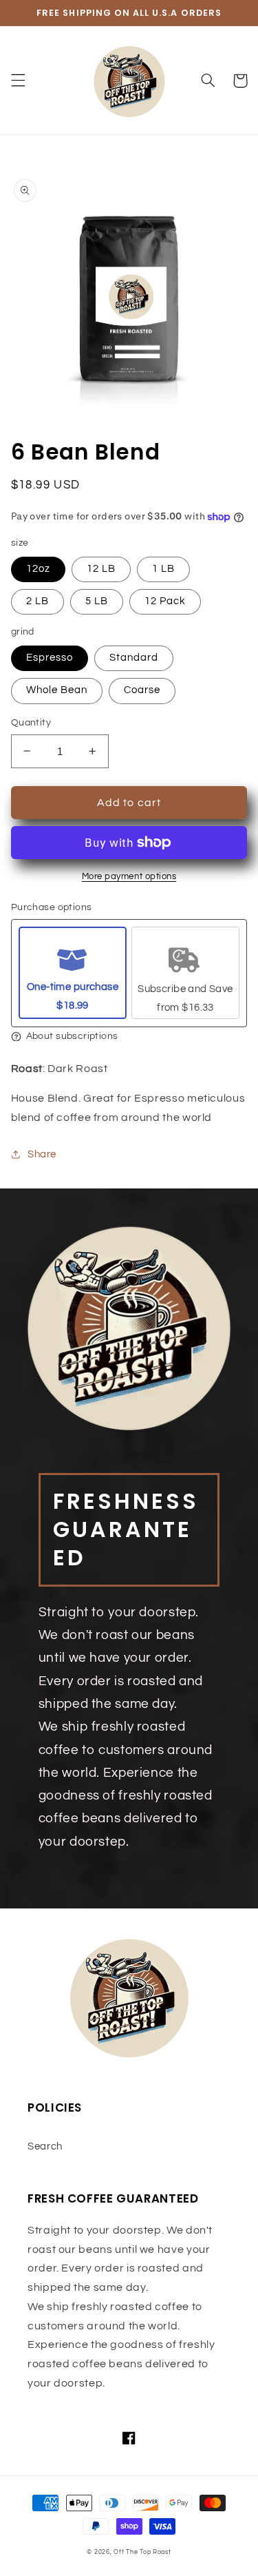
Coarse (142, 690)
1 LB (163, 569)
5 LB (97, 601)
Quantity (31, 723)
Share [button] (42, 1154)
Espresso (50, 658)
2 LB (37, 601)
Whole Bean (57, 690)
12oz (38, 569)
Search (45, 2146)
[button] (18, 81)
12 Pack (165, 601)
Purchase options (52, 907)
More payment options (129, 877)
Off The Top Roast (142, 2552)
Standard (134, 658)
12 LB (101, 569)
